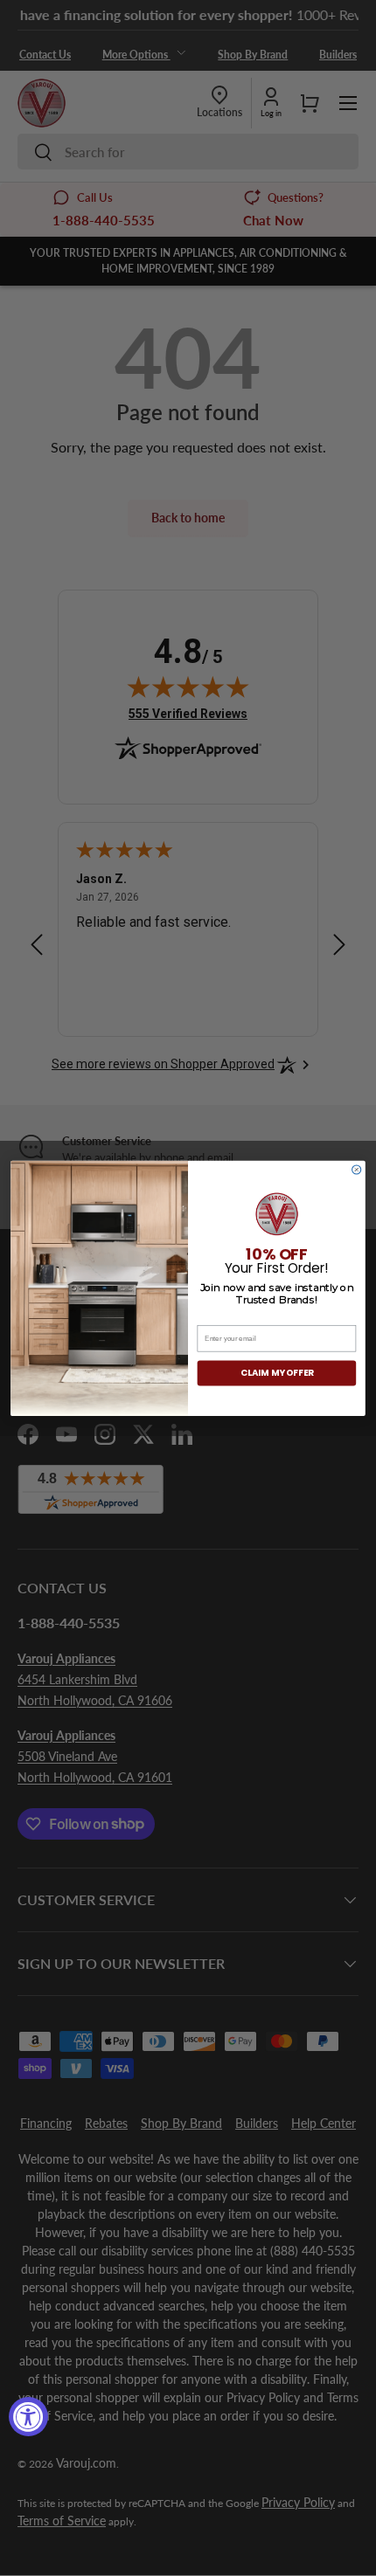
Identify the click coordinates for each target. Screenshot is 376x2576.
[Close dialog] (357, 1170)
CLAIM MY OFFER (277, 1372)
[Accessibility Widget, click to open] (28, 2417)
